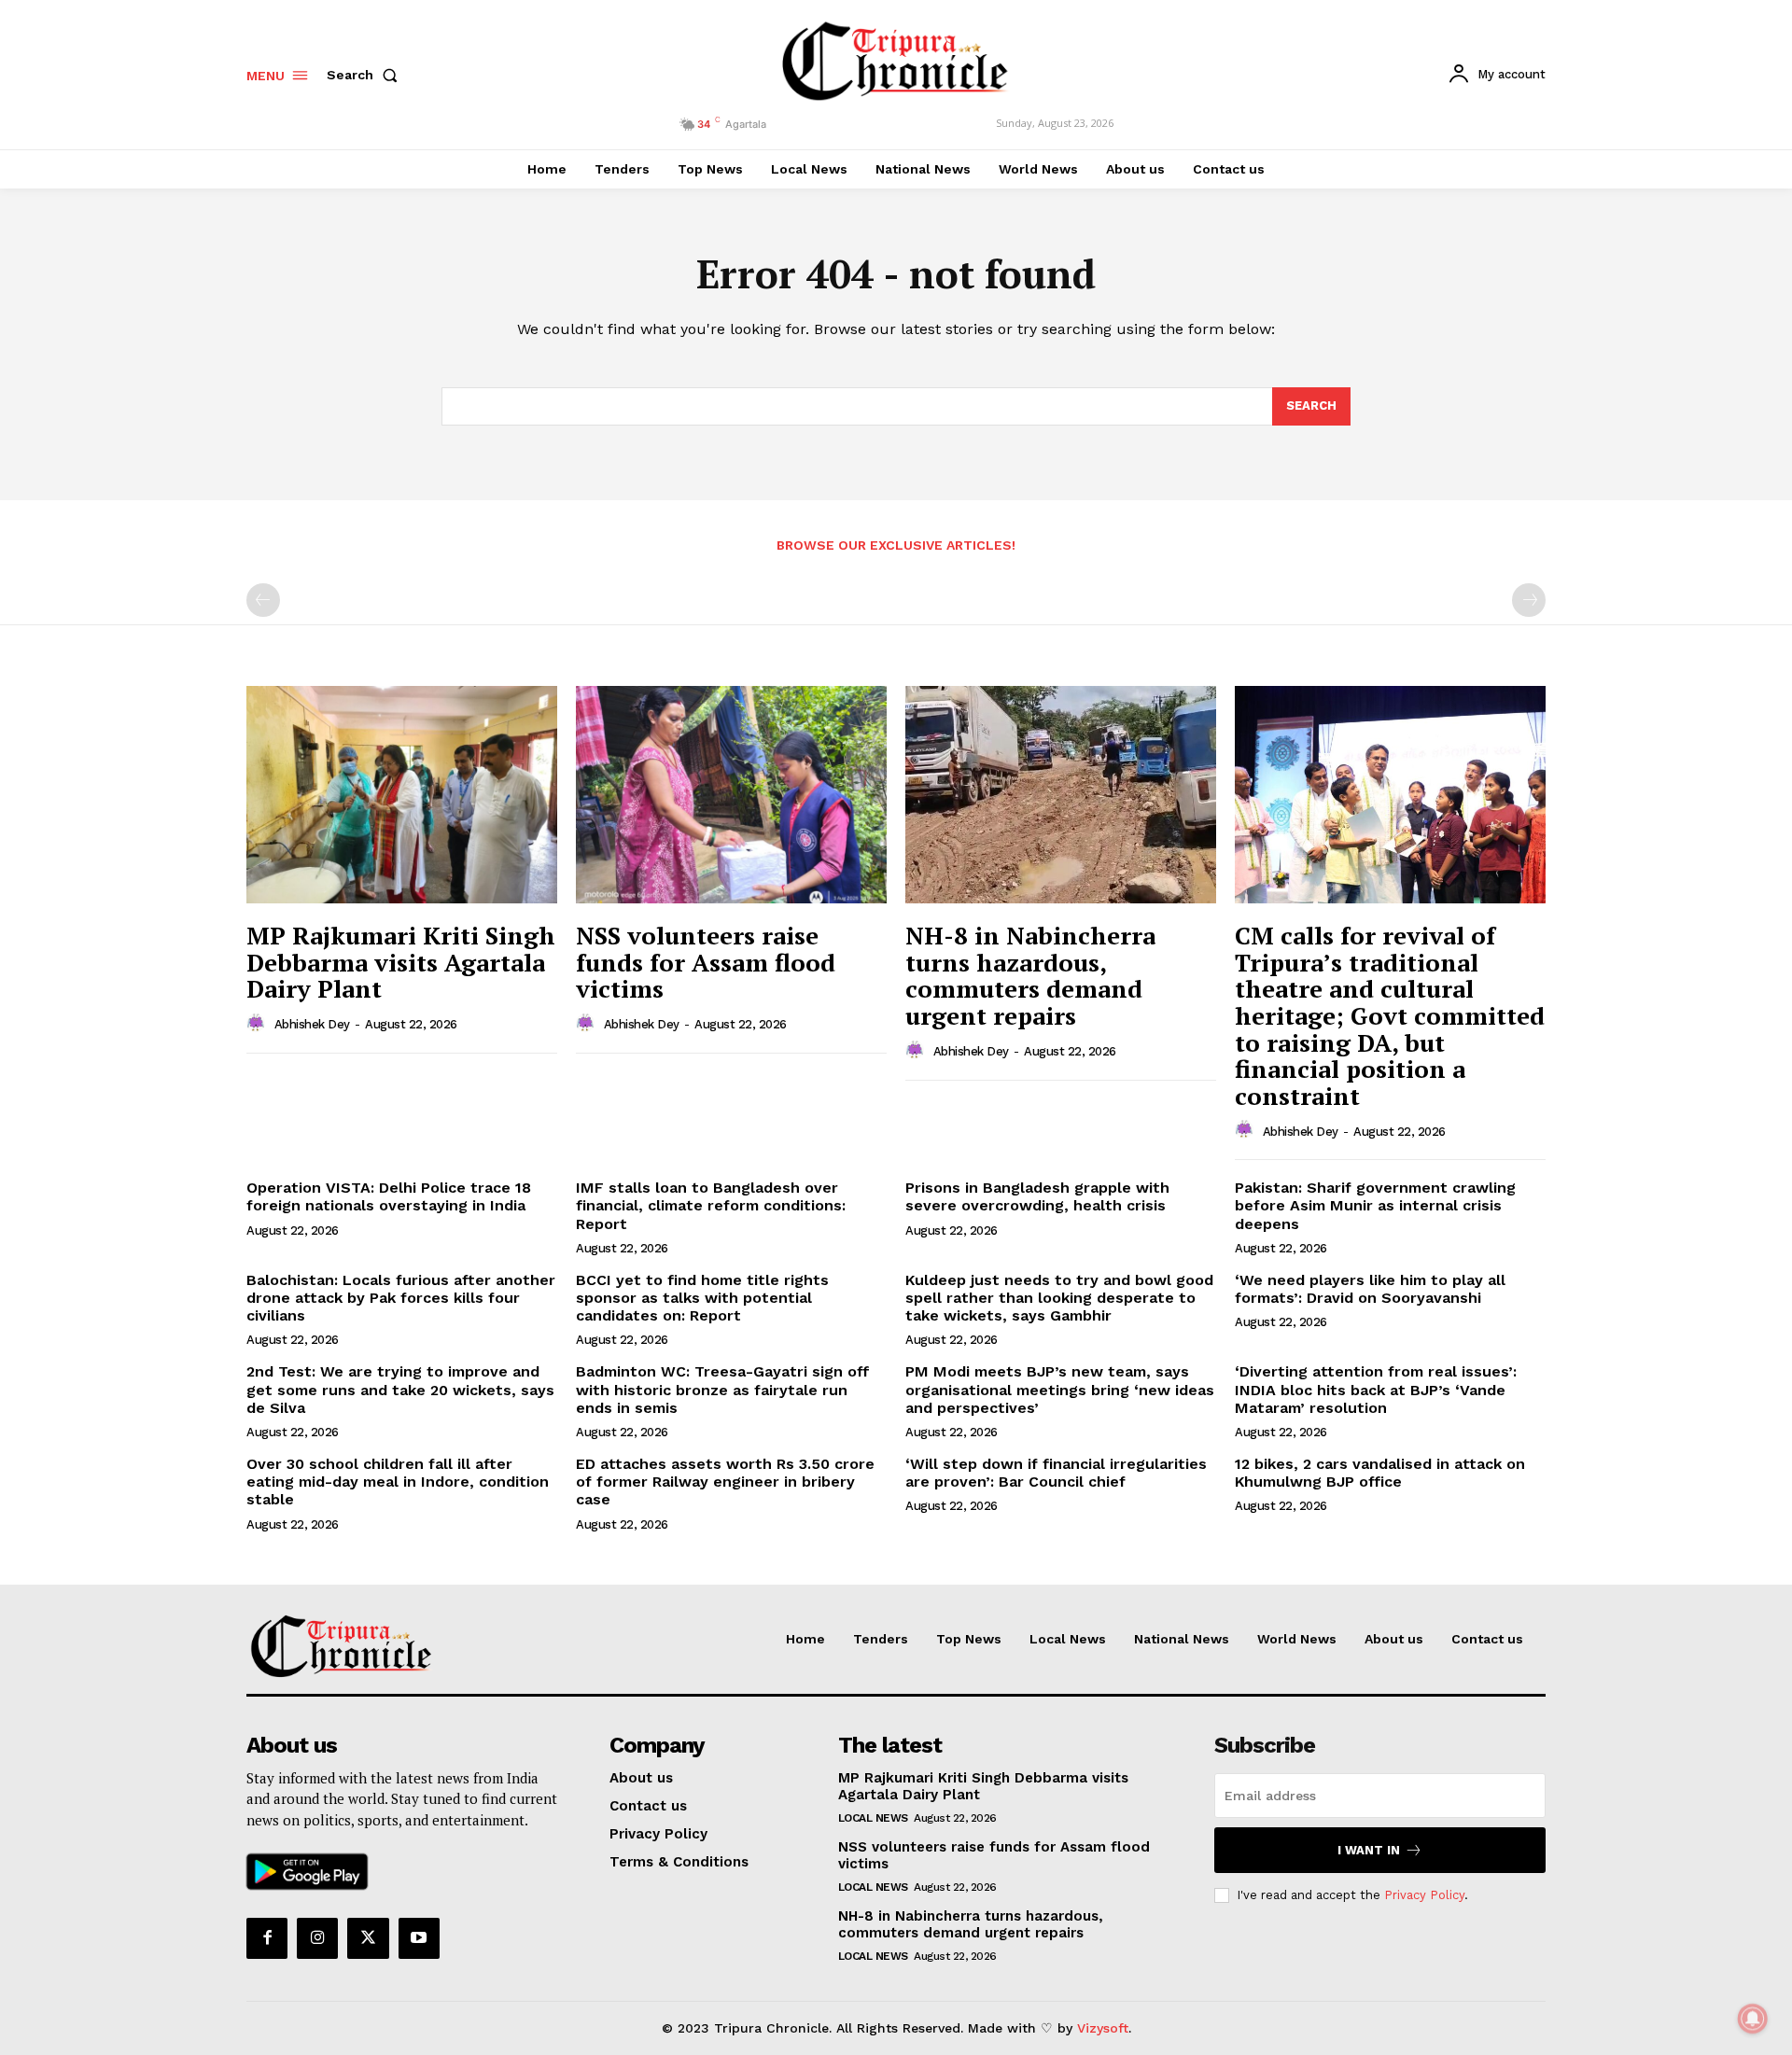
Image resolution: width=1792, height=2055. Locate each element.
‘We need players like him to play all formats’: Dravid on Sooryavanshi (1370, 1289)
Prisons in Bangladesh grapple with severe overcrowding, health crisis (1037, 1196)
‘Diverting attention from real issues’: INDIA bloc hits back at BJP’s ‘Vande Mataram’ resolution (1376, 1389)
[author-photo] (259, 1024)
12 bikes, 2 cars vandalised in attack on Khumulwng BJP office (1380, 1473)
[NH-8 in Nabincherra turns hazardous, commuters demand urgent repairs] (1061, 795)
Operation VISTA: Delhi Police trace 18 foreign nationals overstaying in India (389, 1196)
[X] (368, 1938)
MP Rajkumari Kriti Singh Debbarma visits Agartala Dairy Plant (401, 962)
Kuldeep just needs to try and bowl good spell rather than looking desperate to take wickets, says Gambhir (1059, 1298)
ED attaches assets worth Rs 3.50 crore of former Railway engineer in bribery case (725, 1482)
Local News (873, 1818)
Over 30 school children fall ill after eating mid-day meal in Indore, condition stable (398, 1482)
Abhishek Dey (312, 1024)
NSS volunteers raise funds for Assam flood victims (706, 962)
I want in (1369, 1850)
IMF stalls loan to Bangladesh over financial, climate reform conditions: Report (711, 1205)
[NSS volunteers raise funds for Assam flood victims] (731, 795)
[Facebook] (267, 1938)
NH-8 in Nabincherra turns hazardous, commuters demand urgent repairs (1030, 975)
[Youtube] (419, 1938)
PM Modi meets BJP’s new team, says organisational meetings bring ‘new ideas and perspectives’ (1060, 1389)
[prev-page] (263, 600)
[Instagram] (317, 1938)
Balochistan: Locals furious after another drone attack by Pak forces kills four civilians (401, 1298)
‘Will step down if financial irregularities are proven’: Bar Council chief (1056, 1473)
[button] (366, 75)
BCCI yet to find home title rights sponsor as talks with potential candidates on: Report (702, 1298)
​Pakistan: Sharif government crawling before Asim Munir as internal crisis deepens (1375, 1205)
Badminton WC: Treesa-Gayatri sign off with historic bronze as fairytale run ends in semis (723, 1389)
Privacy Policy (1424, 1895)
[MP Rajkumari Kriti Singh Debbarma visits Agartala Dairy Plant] (402, 795)
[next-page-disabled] (1529, 600)
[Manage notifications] (1753, 2019)
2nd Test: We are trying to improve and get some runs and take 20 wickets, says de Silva (400, 1389)
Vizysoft (1103, 2028)
